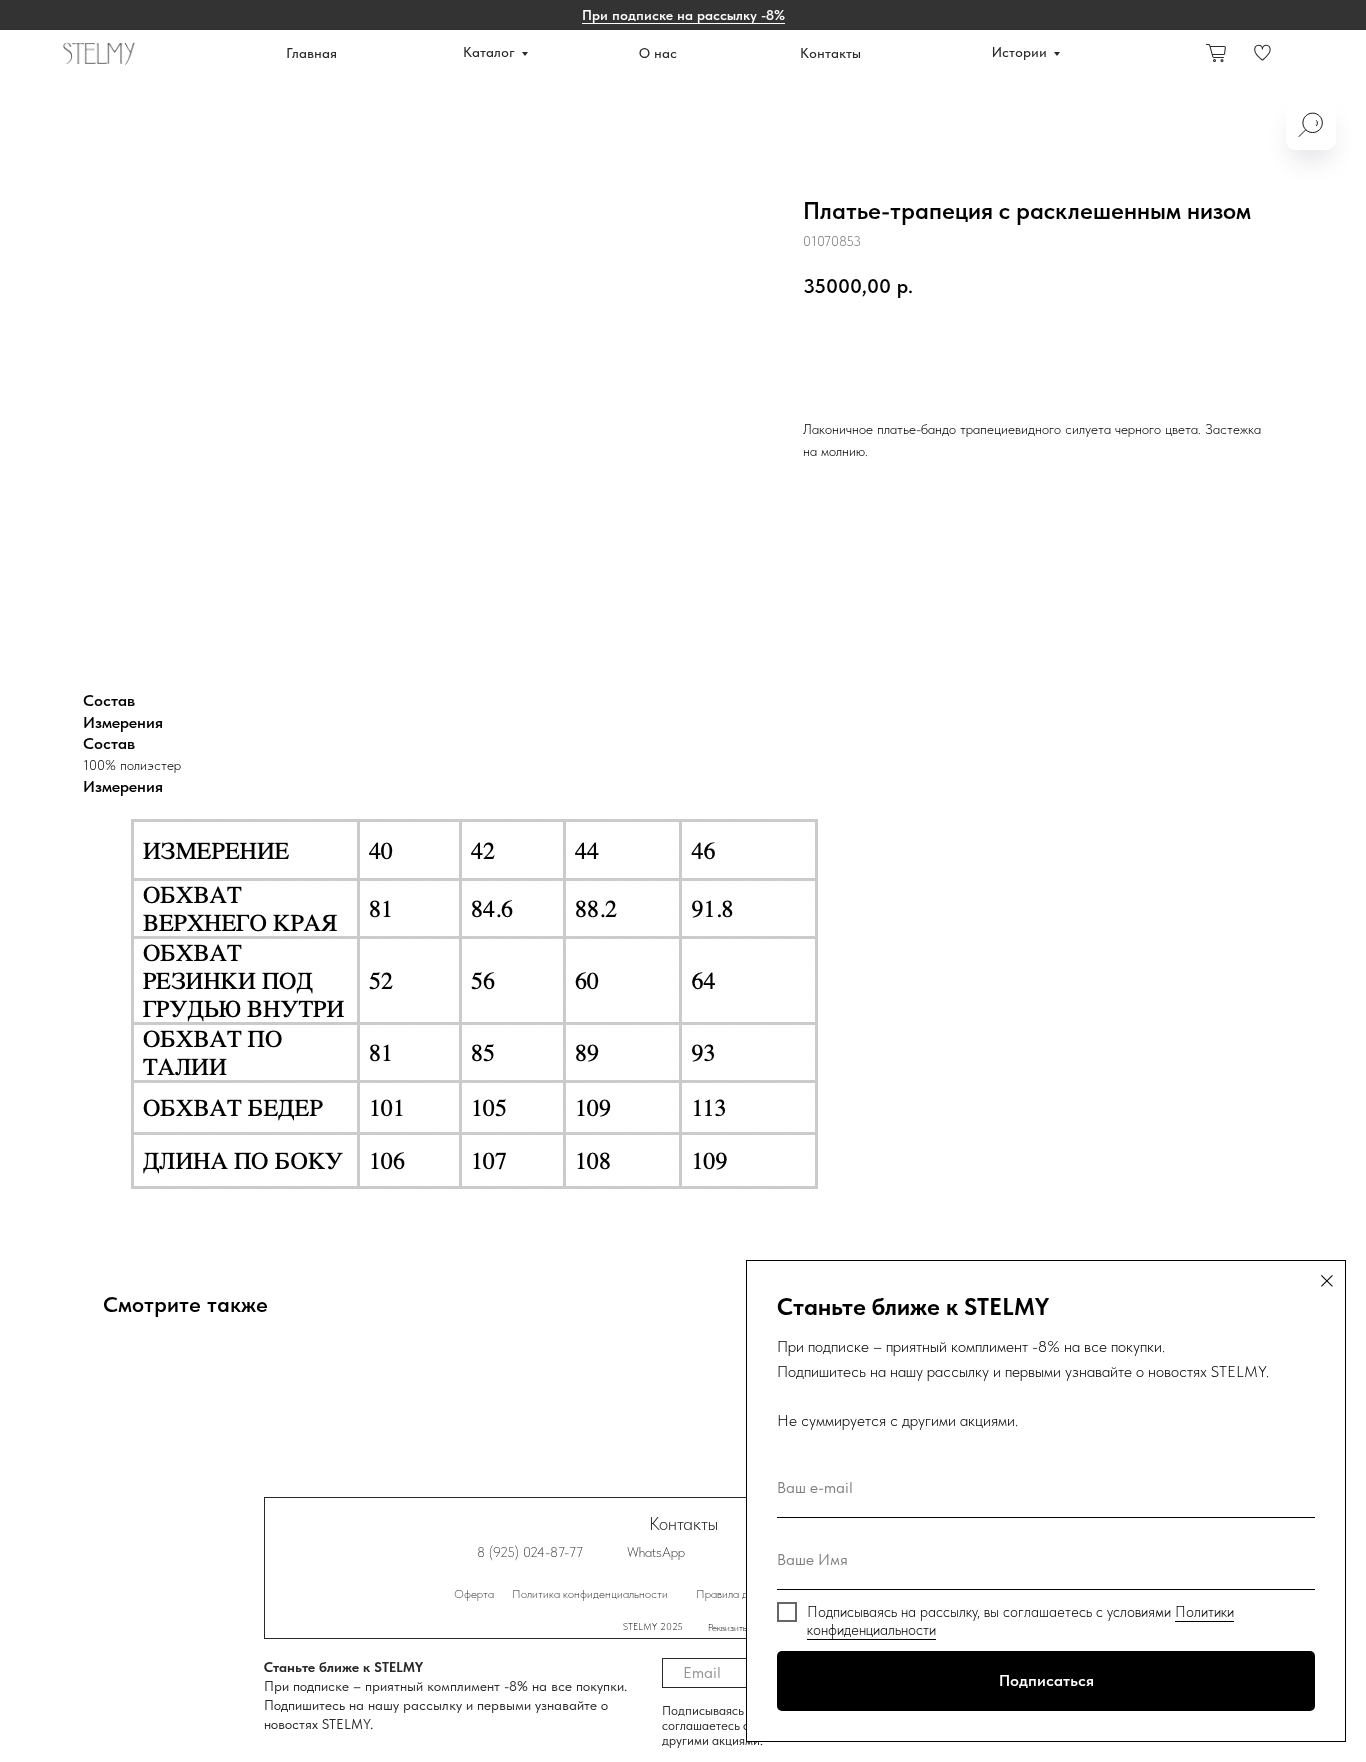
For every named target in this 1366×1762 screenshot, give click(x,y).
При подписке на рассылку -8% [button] (683, 15)
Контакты (830, 53)
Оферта (474, 1594)
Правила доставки (741, 1594)
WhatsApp (656, 1552)
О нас (658, 53)
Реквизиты (728, 1627)
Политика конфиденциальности (590, 1594)
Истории (1019, 52)
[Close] (1334, 15)
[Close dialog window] (1327, 1281)
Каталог (489, 52)
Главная (311, 53)
